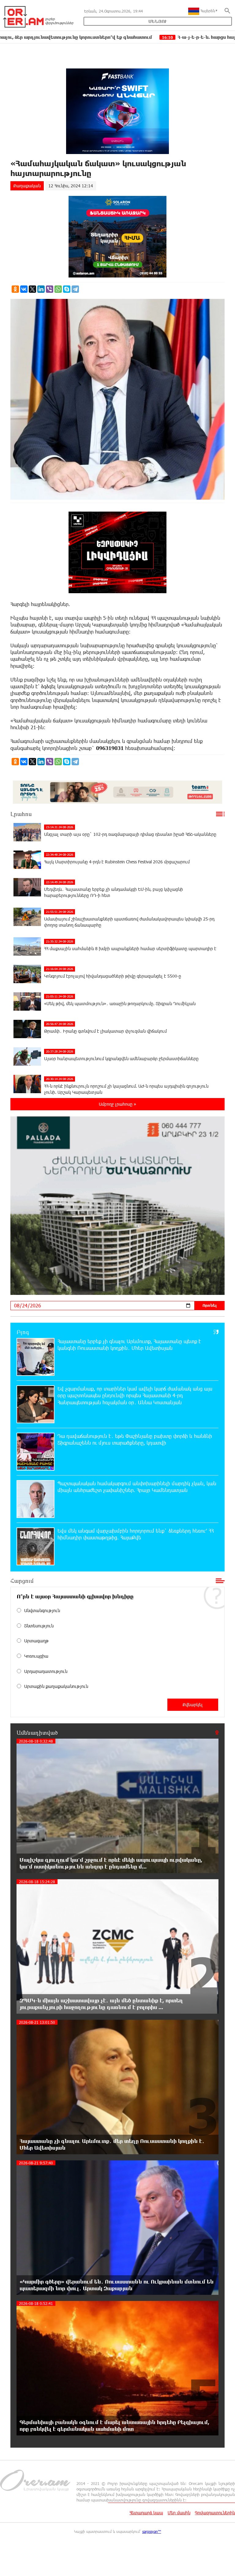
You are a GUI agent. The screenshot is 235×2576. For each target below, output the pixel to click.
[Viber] (50, 289)
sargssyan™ (152, 2531)
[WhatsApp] (58, 289)
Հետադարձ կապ (146, 2513)
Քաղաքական (27, 186)
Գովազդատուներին (215, 2513)
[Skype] (67, 289)
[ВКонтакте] (24, 289)
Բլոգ (23, 1332)
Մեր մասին (179, 2513)
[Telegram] (75, 289)
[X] (32, 289)
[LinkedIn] (41, 289)
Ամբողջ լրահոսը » (117, 1104)
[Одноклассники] (15, 289)
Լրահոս (21, 814)
